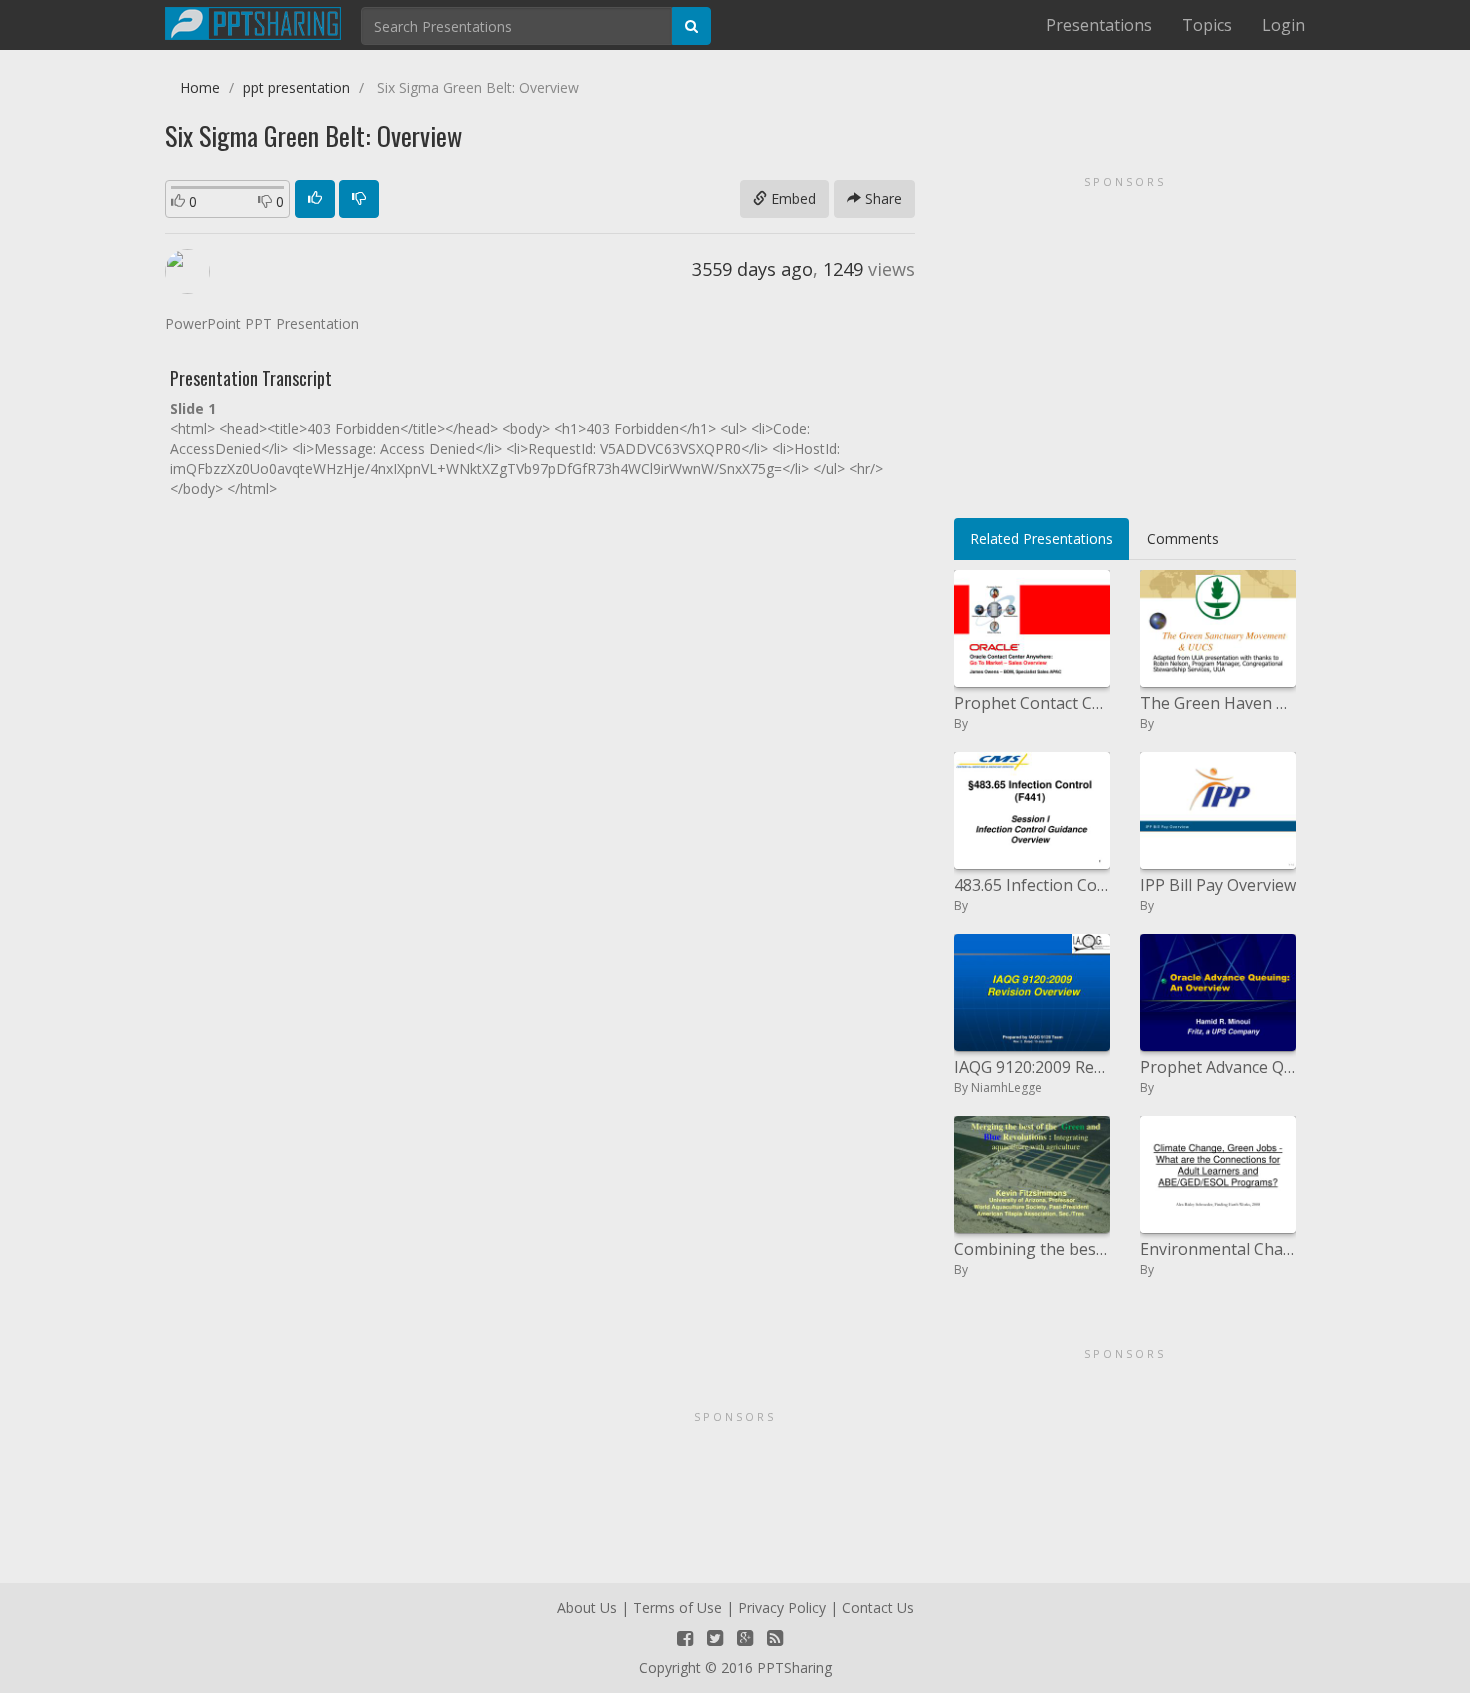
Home (200, 87)
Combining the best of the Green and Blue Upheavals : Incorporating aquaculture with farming (1032, 1249)
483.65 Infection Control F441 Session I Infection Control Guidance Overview (1032, 885)
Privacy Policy (782, 1607)
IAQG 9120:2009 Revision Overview (1032, 1067)
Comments (1183, 538)
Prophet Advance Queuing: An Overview (1218, 1067)
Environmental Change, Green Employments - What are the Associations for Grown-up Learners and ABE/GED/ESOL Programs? (1218, 1249)
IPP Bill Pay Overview (1218, 885)
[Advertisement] (1125, 340)
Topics (1207, 25)
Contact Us (878, 1607)
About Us (587, 1607)
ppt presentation (296, 87)
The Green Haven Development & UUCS (1218, 703)
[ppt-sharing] (253, 21)
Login (1283, 25)
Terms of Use (677, 1607)
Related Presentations (1041, 538)
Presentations (1099, 25)
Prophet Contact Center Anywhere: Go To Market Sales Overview (1032, 703)
